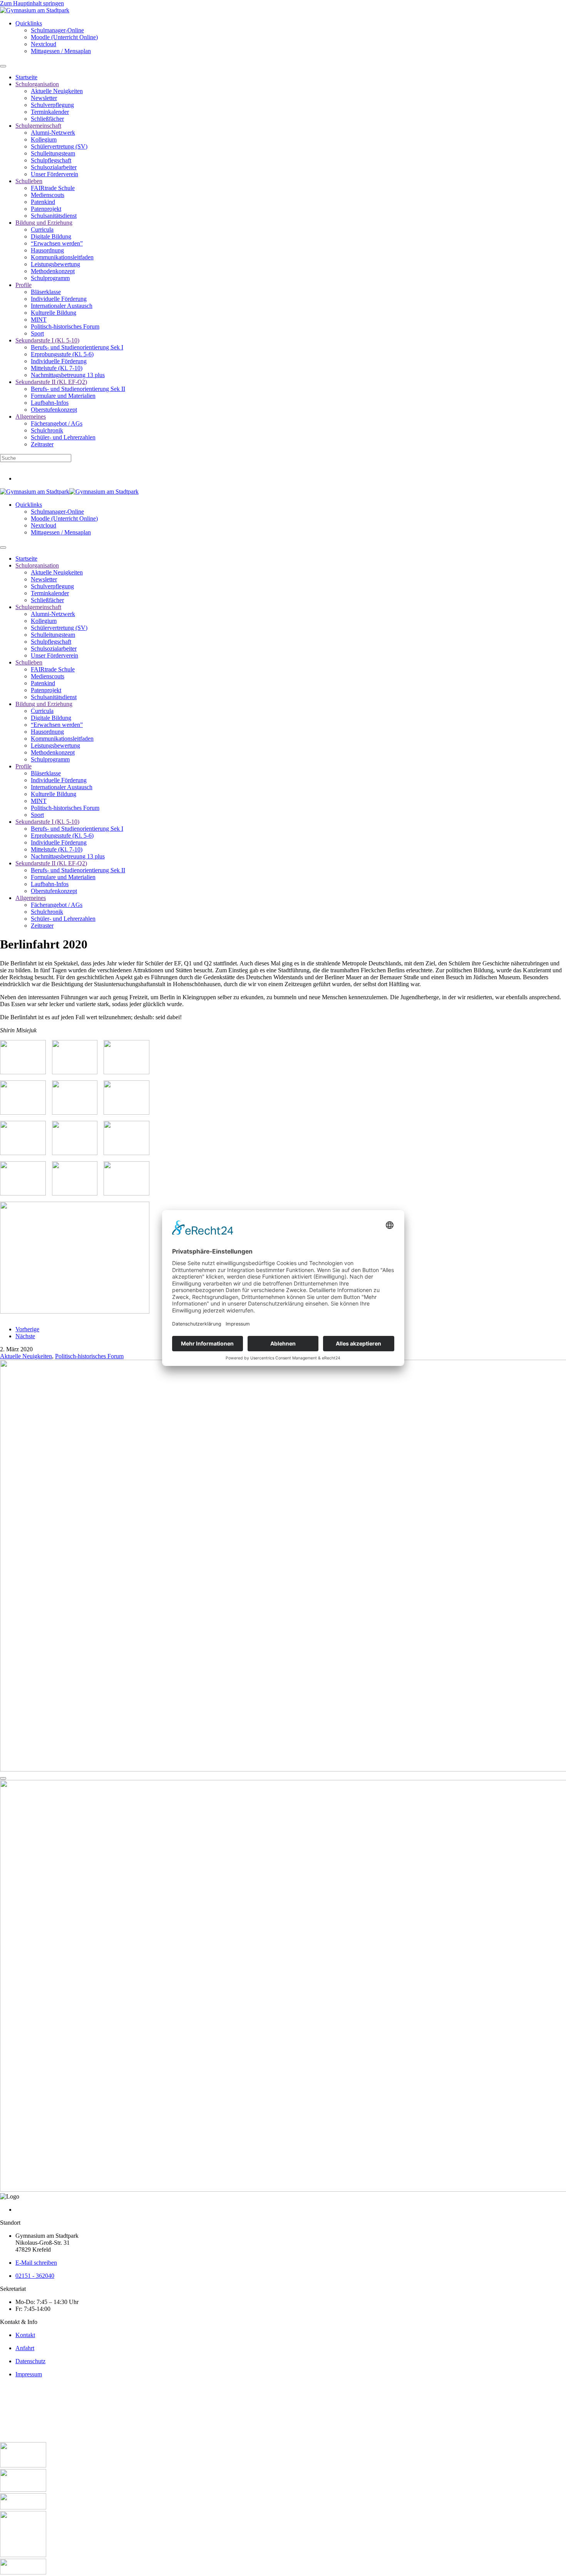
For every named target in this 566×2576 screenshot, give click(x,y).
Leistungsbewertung (55, 264)
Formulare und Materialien (63, 396)
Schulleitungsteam (53, 153)
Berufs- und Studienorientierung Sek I (77, 347)
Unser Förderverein (54, 174)
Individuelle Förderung (59, 299)
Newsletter (44, 98)
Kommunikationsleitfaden (62, 257)
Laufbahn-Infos (50, 403)
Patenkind (43, 202)
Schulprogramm (50, 278)
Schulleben (29, 181)
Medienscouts (48, 195)
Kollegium (44, 139)
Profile (23, 285)
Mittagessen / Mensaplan (61, 51)
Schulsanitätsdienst (54, 216)
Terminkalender (50, 112)
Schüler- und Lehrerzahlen (63, 437)
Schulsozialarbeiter (54, 167)
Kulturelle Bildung (54, 313)
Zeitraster (42, 444)
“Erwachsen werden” (57, 243)
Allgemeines (31, 417)
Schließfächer (47, 119)
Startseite (26, 77)
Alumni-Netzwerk (53, 133)
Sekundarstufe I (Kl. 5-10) (47, 340)
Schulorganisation (37, 84)
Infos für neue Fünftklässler (33, 465)
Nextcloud (44, 44)
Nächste (25, 1336)
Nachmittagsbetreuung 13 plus (68, 375)
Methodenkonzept (53, 271)
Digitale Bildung (51, 236)
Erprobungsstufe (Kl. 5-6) (62, 354)
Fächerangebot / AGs (57, 423)
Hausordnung (47, 250)
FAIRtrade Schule (53, 188)
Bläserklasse (46, 292)
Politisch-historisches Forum (65, 326)
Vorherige (27, 1329)
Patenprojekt (46, 209)
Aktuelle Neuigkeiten (57, 91)
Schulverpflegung (52, 105)
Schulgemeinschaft (38, 126)
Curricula (42, 230)
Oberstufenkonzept (54, 410)
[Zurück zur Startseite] (35, 10)
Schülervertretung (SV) (59, 146)
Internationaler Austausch (62, 306)
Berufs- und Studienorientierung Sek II (78, 389)
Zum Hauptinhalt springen (32, 3)
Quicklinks (29, 23)
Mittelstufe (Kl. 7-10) (57, 368)
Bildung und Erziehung (44, 223)
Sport (37, 333)
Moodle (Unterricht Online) (64, 37)
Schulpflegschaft (51, 160)
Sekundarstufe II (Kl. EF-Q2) (51, 382)
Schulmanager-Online (57, 30)
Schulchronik (47, 430)
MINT (39, 320)
